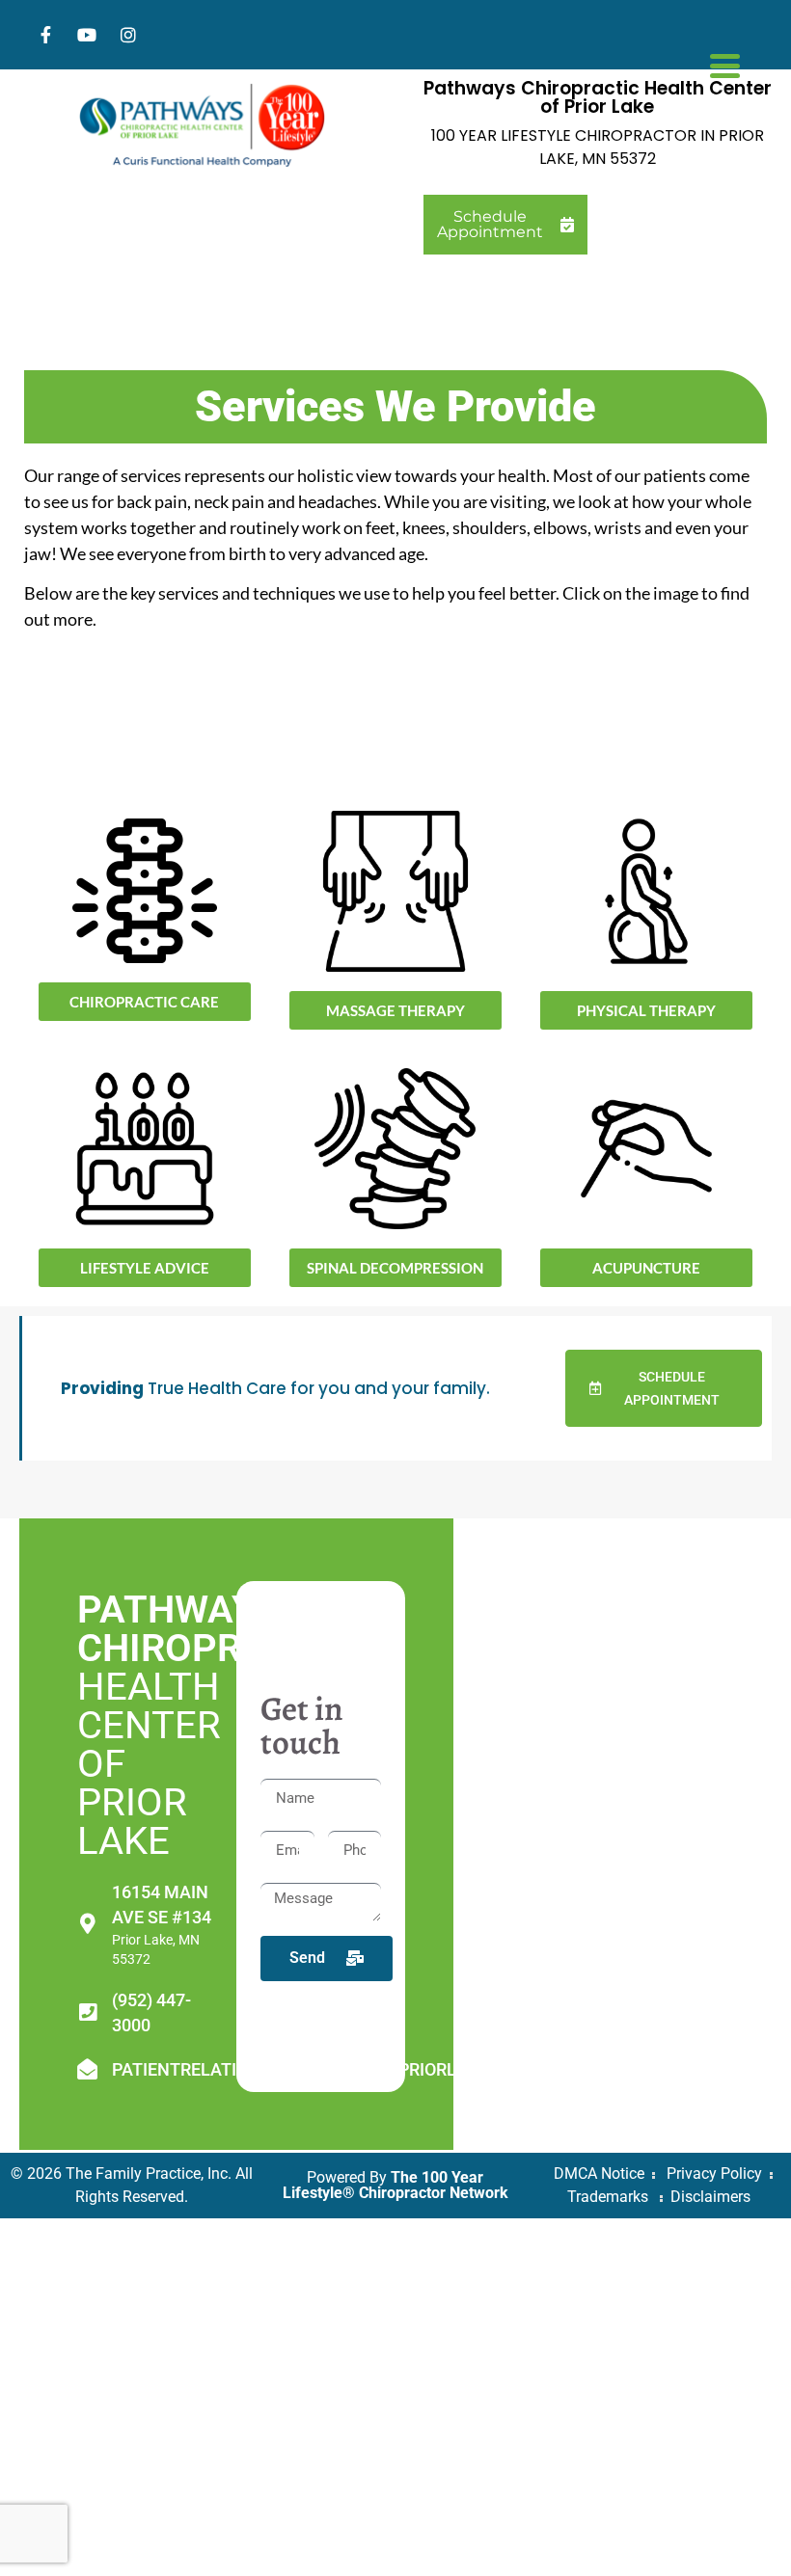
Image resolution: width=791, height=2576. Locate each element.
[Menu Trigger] (725, 64)
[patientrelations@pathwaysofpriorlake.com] (87, 2069)
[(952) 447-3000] (87, 2012)
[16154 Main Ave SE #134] (87, 1924)
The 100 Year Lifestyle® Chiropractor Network (395, 2185)
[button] (395, 1268)
